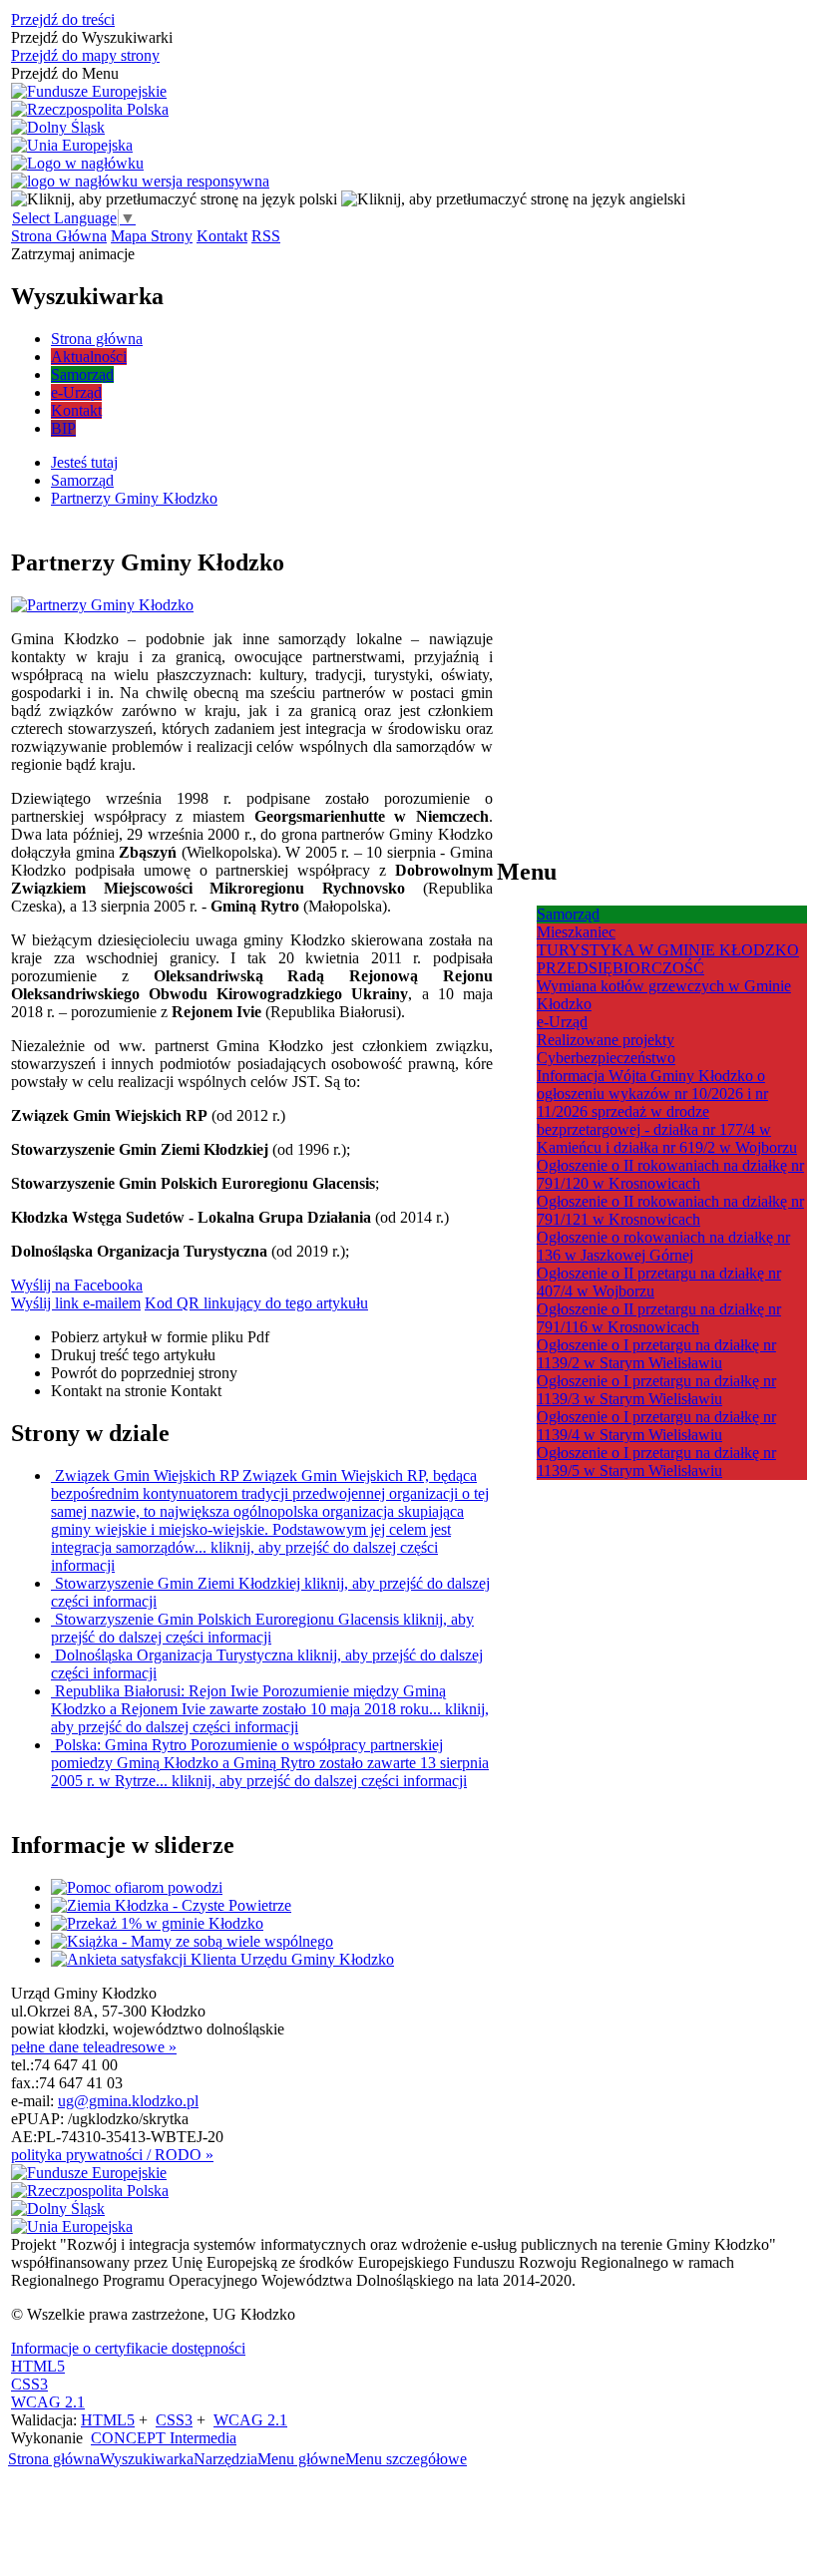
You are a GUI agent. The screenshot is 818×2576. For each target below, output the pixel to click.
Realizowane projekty (606, 1040)
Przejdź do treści (63, 19)
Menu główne (301, 2459)
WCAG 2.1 (48, 2402)
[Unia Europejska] (72, 146)
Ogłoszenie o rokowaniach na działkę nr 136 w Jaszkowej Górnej (663, 1246)
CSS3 (29, 2384)
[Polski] (174, 199)
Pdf (160, 1337)
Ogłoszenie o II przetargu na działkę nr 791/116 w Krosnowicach (659, 1318)
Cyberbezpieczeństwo (606, 1058)
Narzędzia (225, 2459)
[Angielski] (513, 199)
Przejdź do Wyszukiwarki (92, 37)
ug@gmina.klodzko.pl (128, 2101)
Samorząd (568, 914)
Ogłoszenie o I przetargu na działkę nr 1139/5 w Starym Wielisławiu (656, 1462)
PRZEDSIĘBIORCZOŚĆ (620, 968)
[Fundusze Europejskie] (89, 92)
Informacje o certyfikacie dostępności (128, 2348)
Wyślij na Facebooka (77, 1285)
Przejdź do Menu (65, 73)
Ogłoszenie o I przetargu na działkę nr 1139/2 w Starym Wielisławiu (656, 1354)
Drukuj (133, 1355)
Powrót (144, 1373)
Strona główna (54, 2459)
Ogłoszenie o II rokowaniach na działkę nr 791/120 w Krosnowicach (670, 1174)
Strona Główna (59, 236)
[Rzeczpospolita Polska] (90, 110)
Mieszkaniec (576, 932)
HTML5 (38, 2366)
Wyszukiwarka (147, 2459)
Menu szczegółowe (406, 2459)
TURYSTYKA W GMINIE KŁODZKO (668, 950)
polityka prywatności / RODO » (112, 2155)
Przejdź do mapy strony (85, 55)
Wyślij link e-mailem (76, 1303)
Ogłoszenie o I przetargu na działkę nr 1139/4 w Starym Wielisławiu (656, 1426)
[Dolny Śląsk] (58, 128)
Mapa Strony (152, 236)
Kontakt (222, 236)
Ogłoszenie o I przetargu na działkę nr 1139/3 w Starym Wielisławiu (656, 1390)
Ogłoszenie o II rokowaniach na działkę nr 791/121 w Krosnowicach (670, 1210)
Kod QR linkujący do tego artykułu (256, 1303)
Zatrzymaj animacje (73, 254)
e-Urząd (562, 1022)
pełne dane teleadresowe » (94, 2047)
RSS (266, 236)
